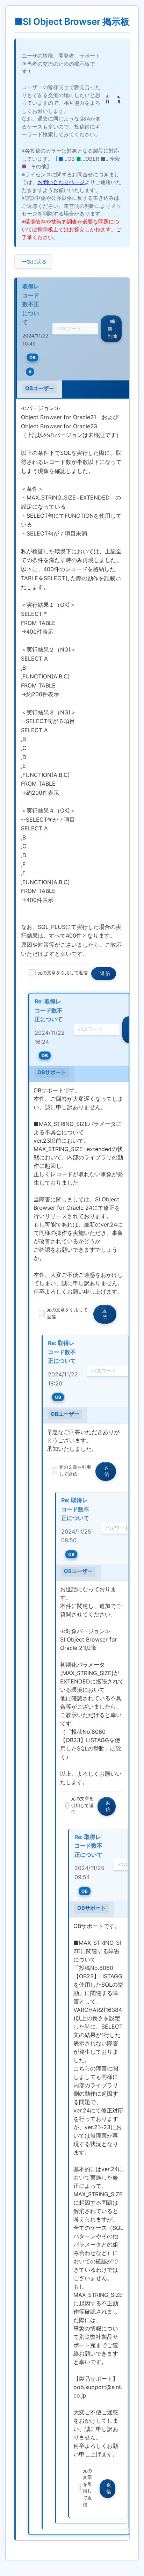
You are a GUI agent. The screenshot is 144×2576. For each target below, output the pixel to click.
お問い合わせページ (61, 182)
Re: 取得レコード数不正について (49, 1010)
